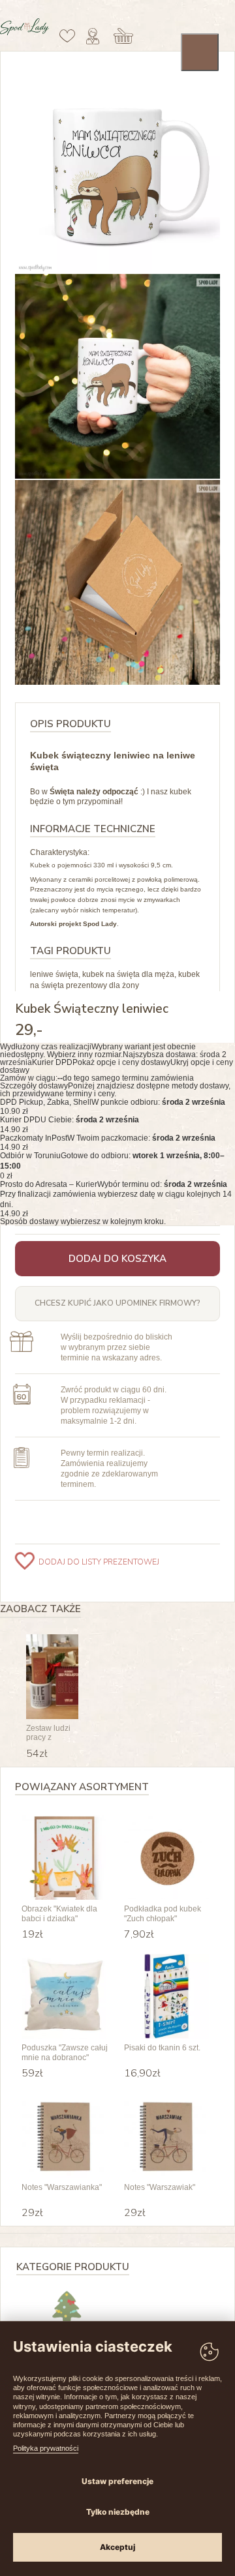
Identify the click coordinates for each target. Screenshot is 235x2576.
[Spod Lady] (24, 33)
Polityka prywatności (46, 2448)
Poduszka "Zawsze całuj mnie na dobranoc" (65, 2052)
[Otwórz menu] (200, 52)
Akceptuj (117, 2547)
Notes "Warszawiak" (160, 2187)
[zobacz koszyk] (124, 36)
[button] (117, 1058)
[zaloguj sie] (93, 36)
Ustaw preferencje (117, 2481)
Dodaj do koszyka (117, 1259)
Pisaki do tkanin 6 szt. (162, 2048)
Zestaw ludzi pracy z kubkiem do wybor (48, 1733)
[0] (67, 36)
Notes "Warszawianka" (62, 2187)
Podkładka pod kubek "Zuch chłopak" (163, 1913)
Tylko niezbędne (118, 2512)
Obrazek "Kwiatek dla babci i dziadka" (59, 1913)
